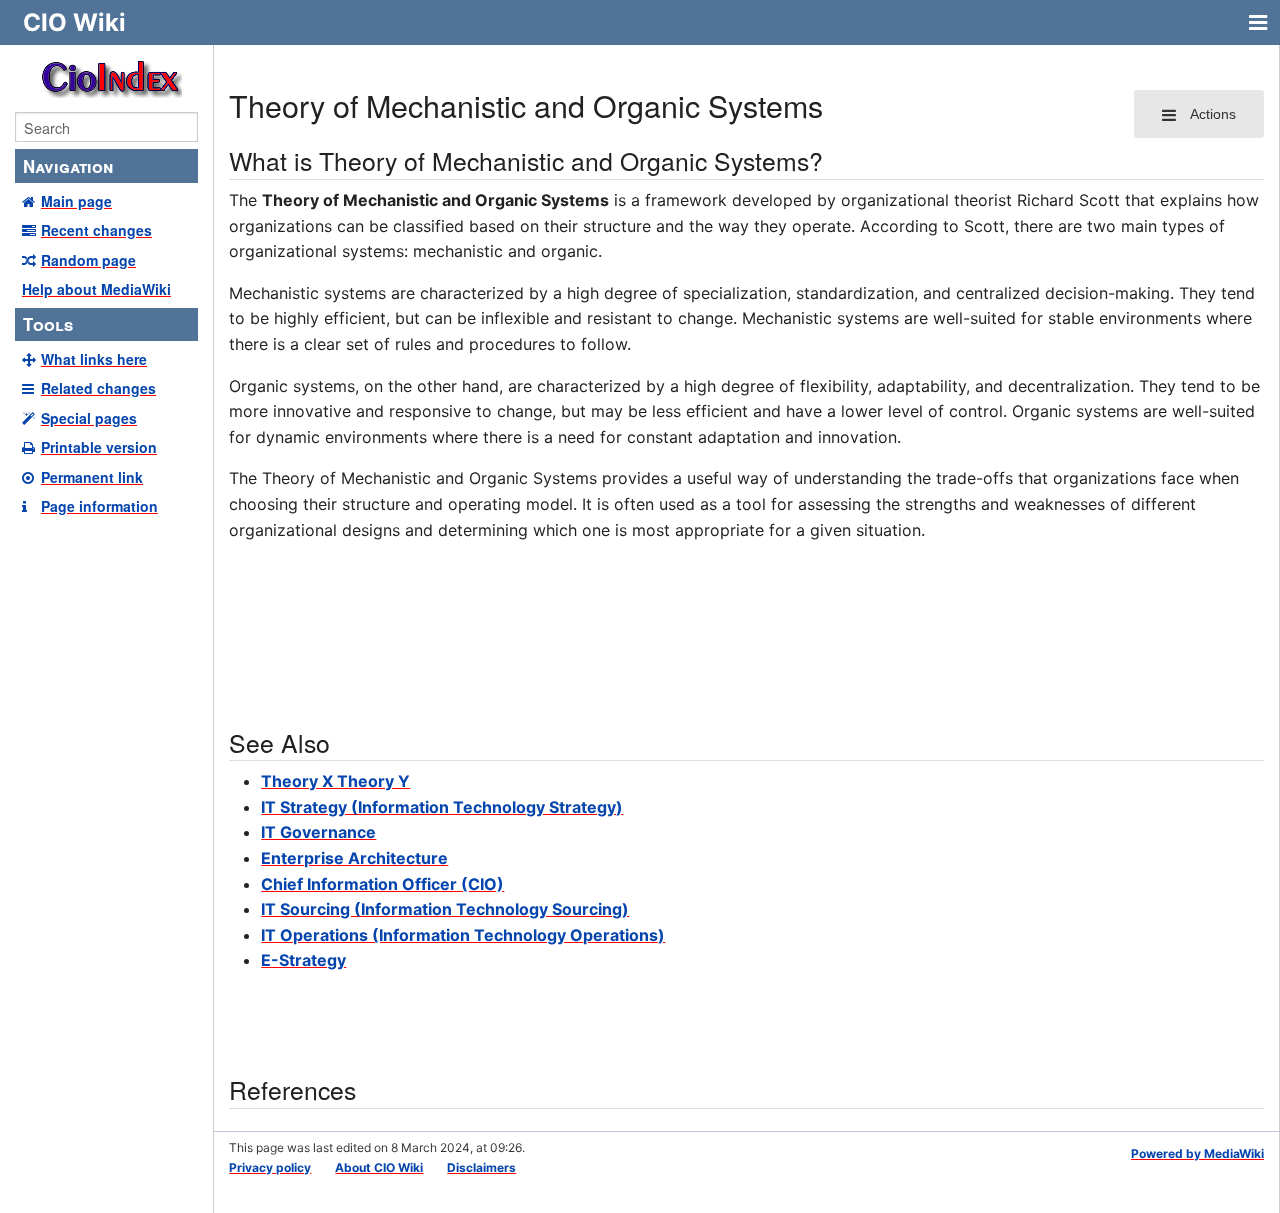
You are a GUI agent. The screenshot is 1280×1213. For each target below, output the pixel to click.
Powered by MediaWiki (1197, 1153)
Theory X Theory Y (335, 781)
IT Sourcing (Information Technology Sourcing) (445, 909)
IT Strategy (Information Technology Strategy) (442, 807)
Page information (99, 506)
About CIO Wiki (379, 1167)
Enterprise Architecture (354, 858)
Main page (76, 201)
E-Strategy (303, 960)
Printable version (99, 447)
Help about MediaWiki (96, 289)
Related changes (98, 388)
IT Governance (318, 832)
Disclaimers (481, 1167)
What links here (94, 359)
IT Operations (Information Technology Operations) (463, 935)
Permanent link (92, 477)
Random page (88, 260)
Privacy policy (270, 1167)
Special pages (89, 418)
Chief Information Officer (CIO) (382, 884)
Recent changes (96, 230)
